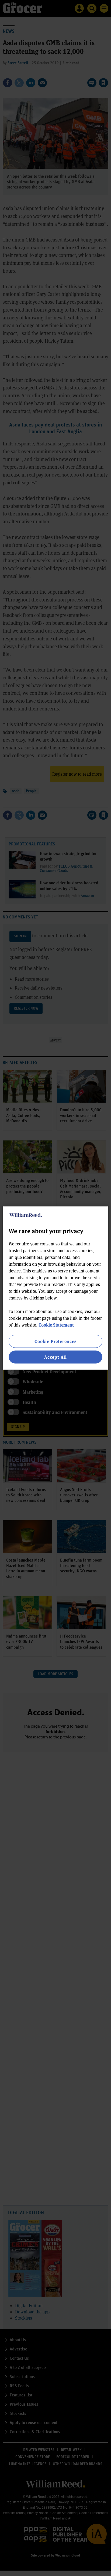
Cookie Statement (56, 1325)
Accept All (55, 1357)
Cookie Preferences (55, 1341)
